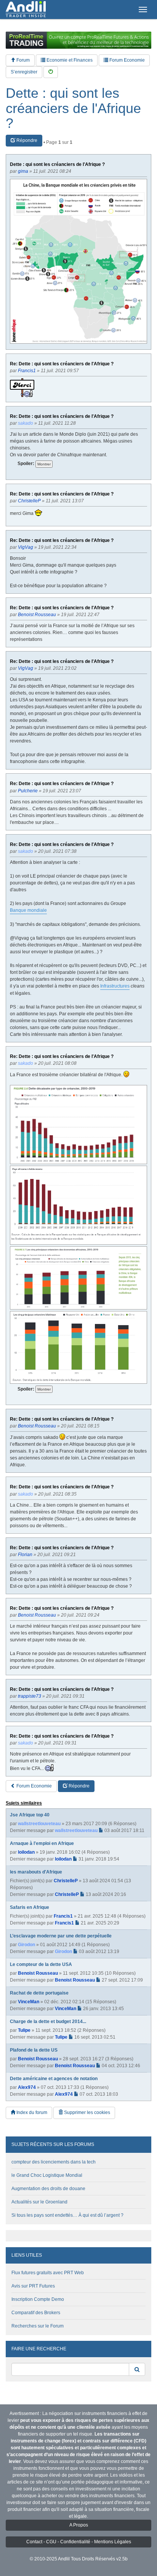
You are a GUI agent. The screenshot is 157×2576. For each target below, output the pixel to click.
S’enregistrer (24, 72)
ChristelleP (66, 1881)
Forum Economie (127, 60)
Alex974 (27, 2087)
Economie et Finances (69, 60)
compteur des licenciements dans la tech (54, 2162)
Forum (22, 60)
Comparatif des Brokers (36, 2313)
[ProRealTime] (78, 40)
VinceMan (29, 2002)
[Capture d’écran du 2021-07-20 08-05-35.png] (78, 1347)
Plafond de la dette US (34, 2050)
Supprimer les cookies (87, 2112)
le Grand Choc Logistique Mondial (47, 2175)
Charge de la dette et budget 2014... (48, 2022)
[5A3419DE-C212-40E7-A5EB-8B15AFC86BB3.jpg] (78, 261)
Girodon (26, 1945)
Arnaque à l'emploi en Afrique (42, 1843)
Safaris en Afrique (30, 1907)
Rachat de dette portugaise (39, 1993)
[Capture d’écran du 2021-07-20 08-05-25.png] (78, 1278)
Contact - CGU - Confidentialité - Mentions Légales (79, 2542)
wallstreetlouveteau (39, 1824)
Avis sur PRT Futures (33, 2286)
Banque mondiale (28, 910)
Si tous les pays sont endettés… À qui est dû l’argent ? (67, 2215)
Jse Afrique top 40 (30, 1815)
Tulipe (24, 2030)
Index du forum (31, 2112)
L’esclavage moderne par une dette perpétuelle (61, 1936)
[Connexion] (51, 72)
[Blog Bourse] (26, 10)
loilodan (26, 1852)
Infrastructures (115, 986)
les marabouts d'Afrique (36, 1872)
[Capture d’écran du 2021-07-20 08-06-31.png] (78, 1205)
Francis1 (63, 1916)
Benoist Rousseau (38, 1973)
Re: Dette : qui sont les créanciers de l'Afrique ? (62, 364)
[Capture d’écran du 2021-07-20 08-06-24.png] (78, 1125)
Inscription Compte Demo (38, 2299)
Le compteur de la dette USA (41, 1964)
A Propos (79, 2525)
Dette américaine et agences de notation (54, 2079)
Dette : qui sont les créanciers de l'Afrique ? (73, 108)
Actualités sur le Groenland (39, 2202)
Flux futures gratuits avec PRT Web (48, 2273)
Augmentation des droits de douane (48, 2189)
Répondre (26, 140)
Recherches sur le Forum (38, 2326)
